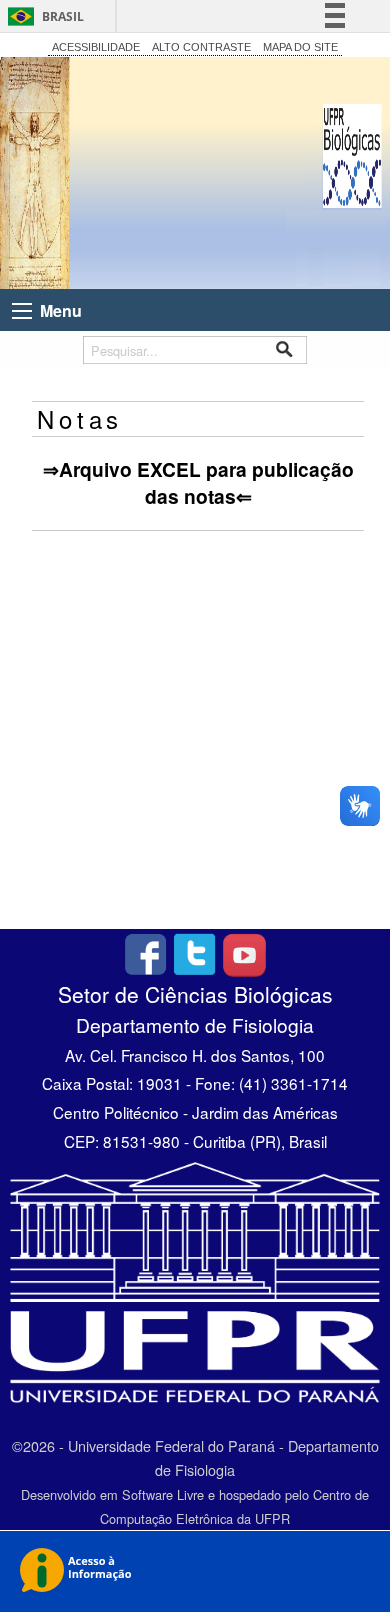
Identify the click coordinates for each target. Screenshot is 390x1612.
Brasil (63, 16)
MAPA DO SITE (300, 47)
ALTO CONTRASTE (201, 47)
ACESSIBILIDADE (96, 47)
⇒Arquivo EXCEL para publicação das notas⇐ (198, 482)
